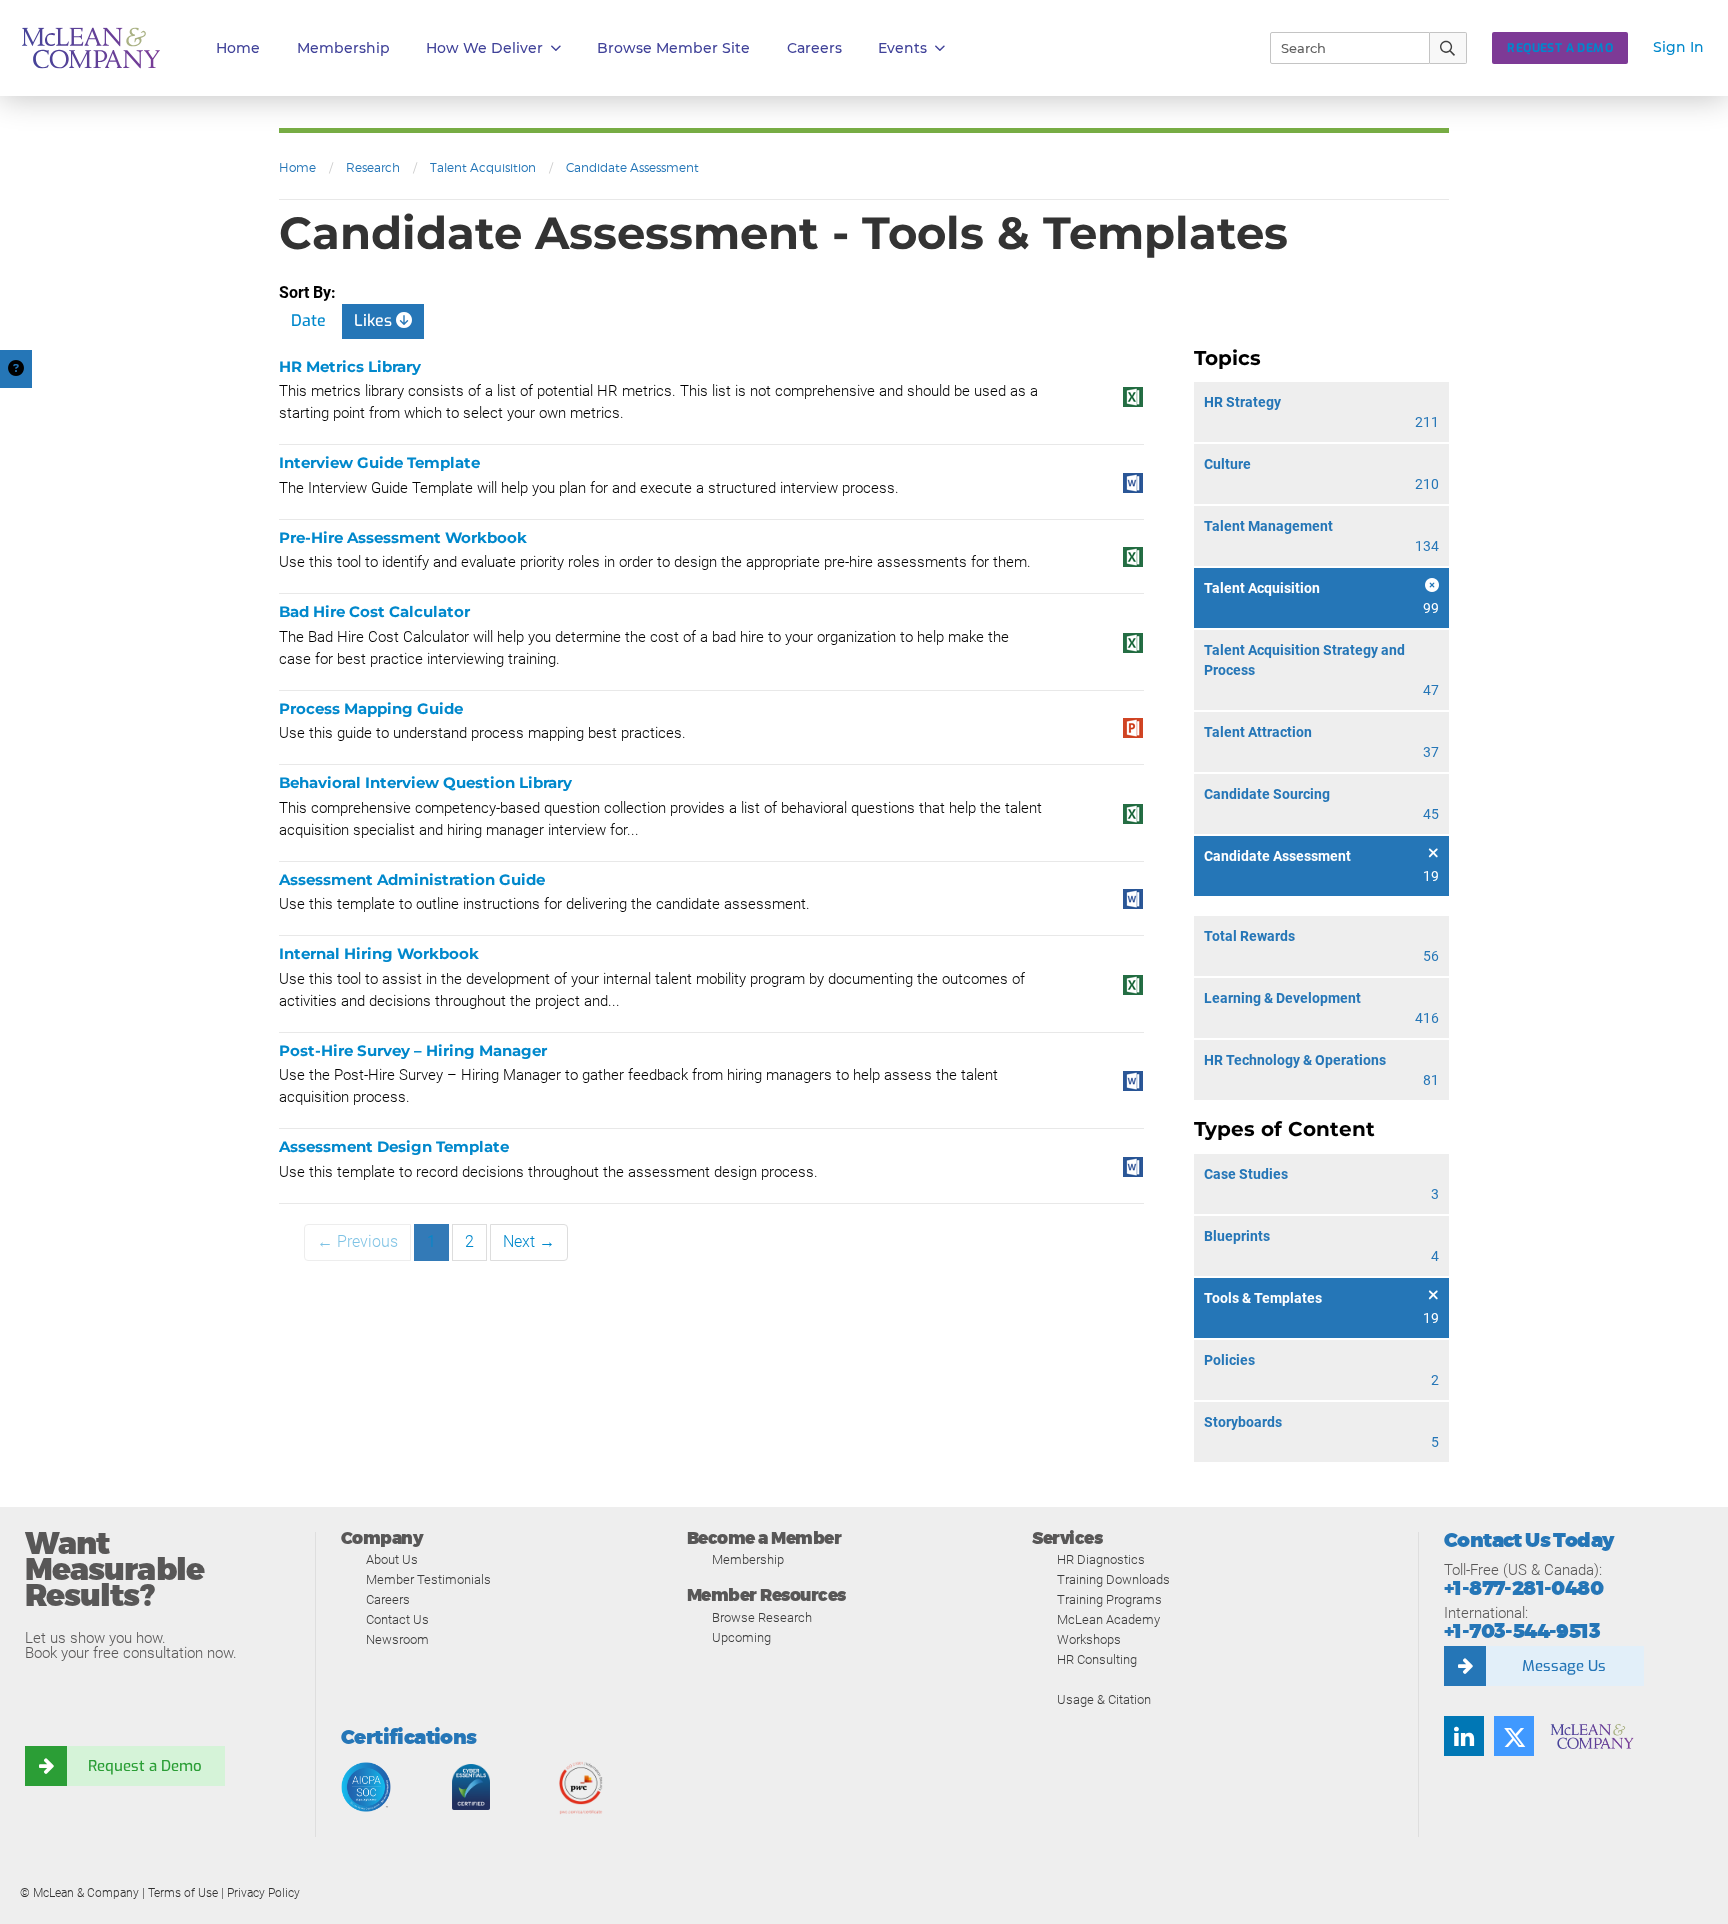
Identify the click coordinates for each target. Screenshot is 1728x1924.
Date (308, 320)
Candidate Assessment (632, 167)
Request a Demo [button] (1560, 48)
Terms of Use (183, 1893)
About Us (392, 1559)
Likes (375, 320)
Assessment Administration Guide (412, 879)
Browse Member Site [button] (673, 48)
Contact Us (397, 1619)
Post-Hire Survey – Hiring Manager (413, 1050)
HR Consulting (1097, 1659)
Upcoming (741, 1637)
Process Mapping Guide (371, 708)
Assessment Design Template (394, 1146)
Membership (343, 48)
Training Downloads (1113, 1579)
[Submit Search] (1448, 48)
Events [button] (902, 48)
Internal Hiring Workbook (379, 953)
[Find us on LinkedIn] (1464, 1736)
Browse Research (762, 1617)
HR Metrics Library (350, 366)
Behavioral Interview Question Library (425, 782)
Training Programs (1109, 1599)
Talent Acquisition (483, 167)
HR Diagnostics (1101, 1559)
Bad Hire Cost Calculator (374, 611)
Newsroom (397, 1639)
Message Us (1564, 1666)
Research (373, 167)
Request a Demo (145, 1766)
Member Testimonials (428, 1579)
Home (238, 48)
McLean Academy (1108, 1619)
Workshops (1089, 1639)
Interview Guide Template (379, 462)
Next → (529, 1241)
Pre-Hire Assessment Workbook (403, 537)
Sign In (1678, 47)
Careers (388, 1599)
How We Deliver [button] (484, 48)
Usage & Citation (1104, 1699)
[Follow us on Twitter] (1514, 1736)
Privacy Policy (263, 1893)
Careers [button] (814, 48)
